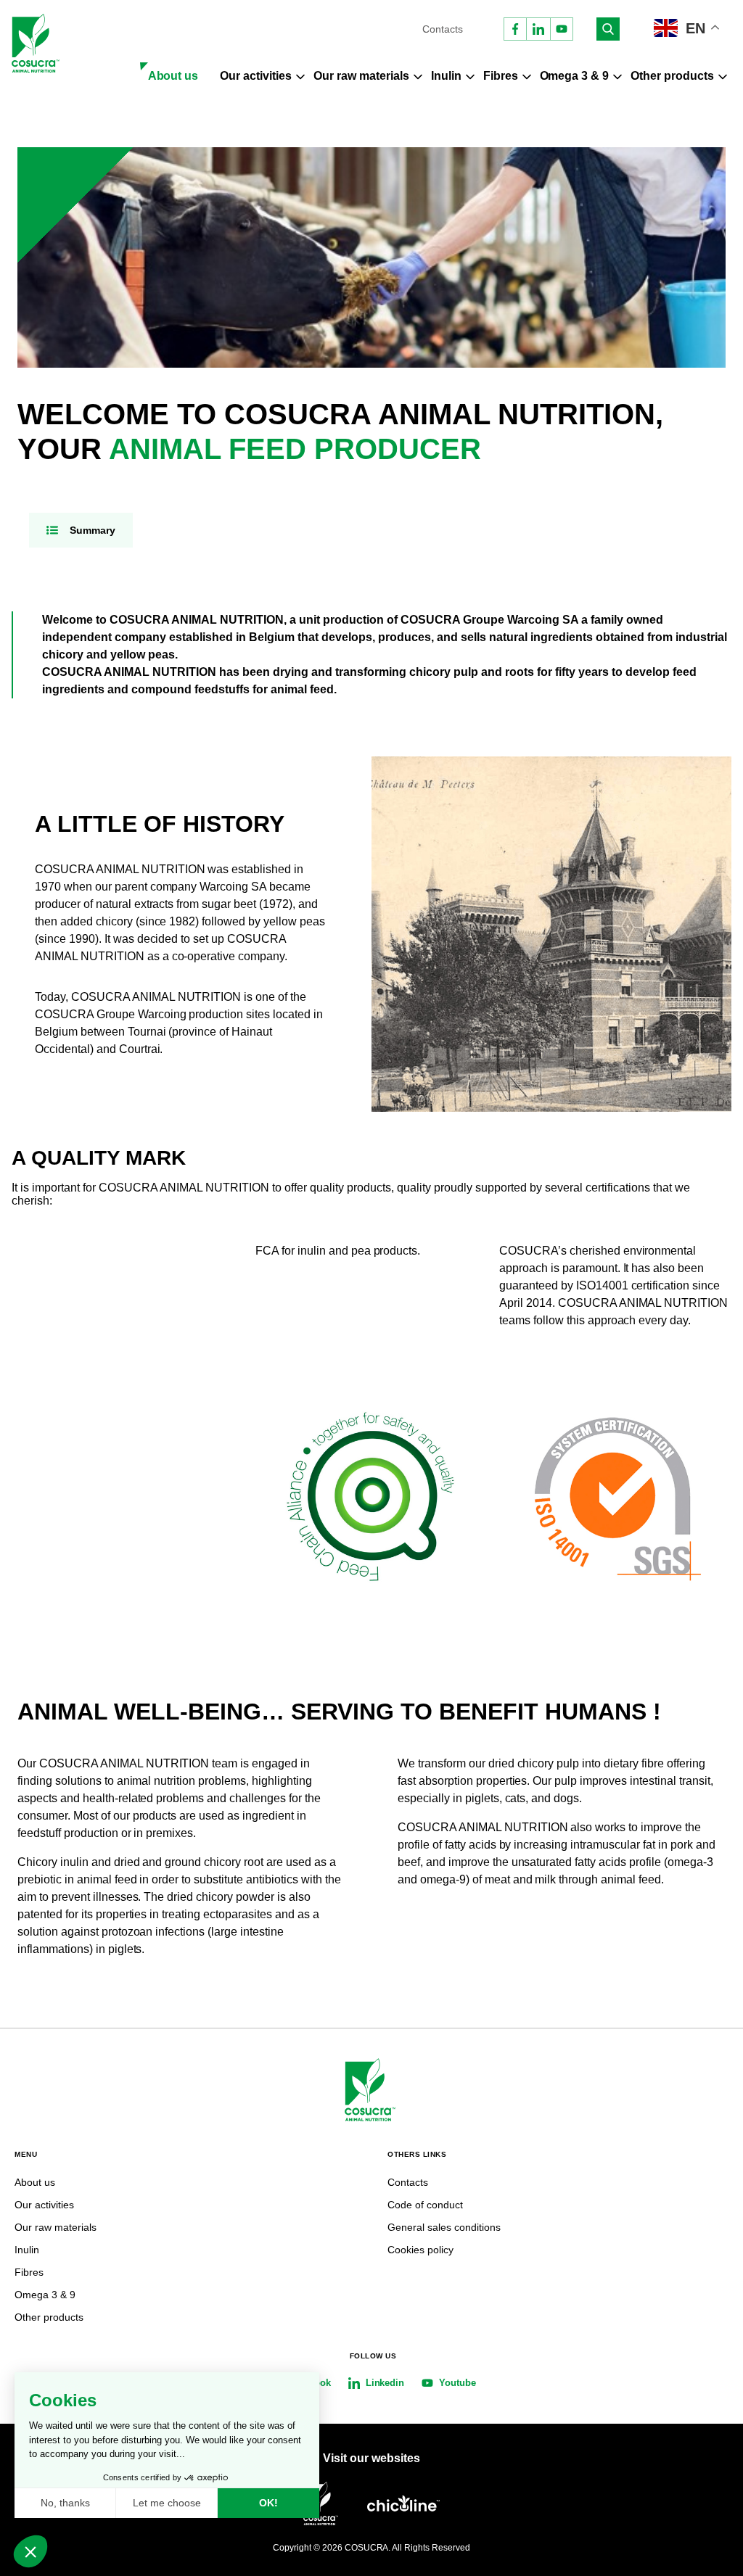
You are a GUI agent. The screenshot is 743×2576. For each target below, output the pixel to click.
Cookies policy (420, 2250)
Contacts (443, 29)
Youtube (457, 2383)
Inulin (446, 76)
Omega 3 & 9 (575, 76)
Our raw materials (361, 76)
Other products (672, 76)
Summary (93, 530)
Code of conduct (425, 2205)
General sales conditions (444, 2227)
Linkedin (385, 2383)
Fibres (501, 76)
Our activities (256, 76)
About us (173, 76)
